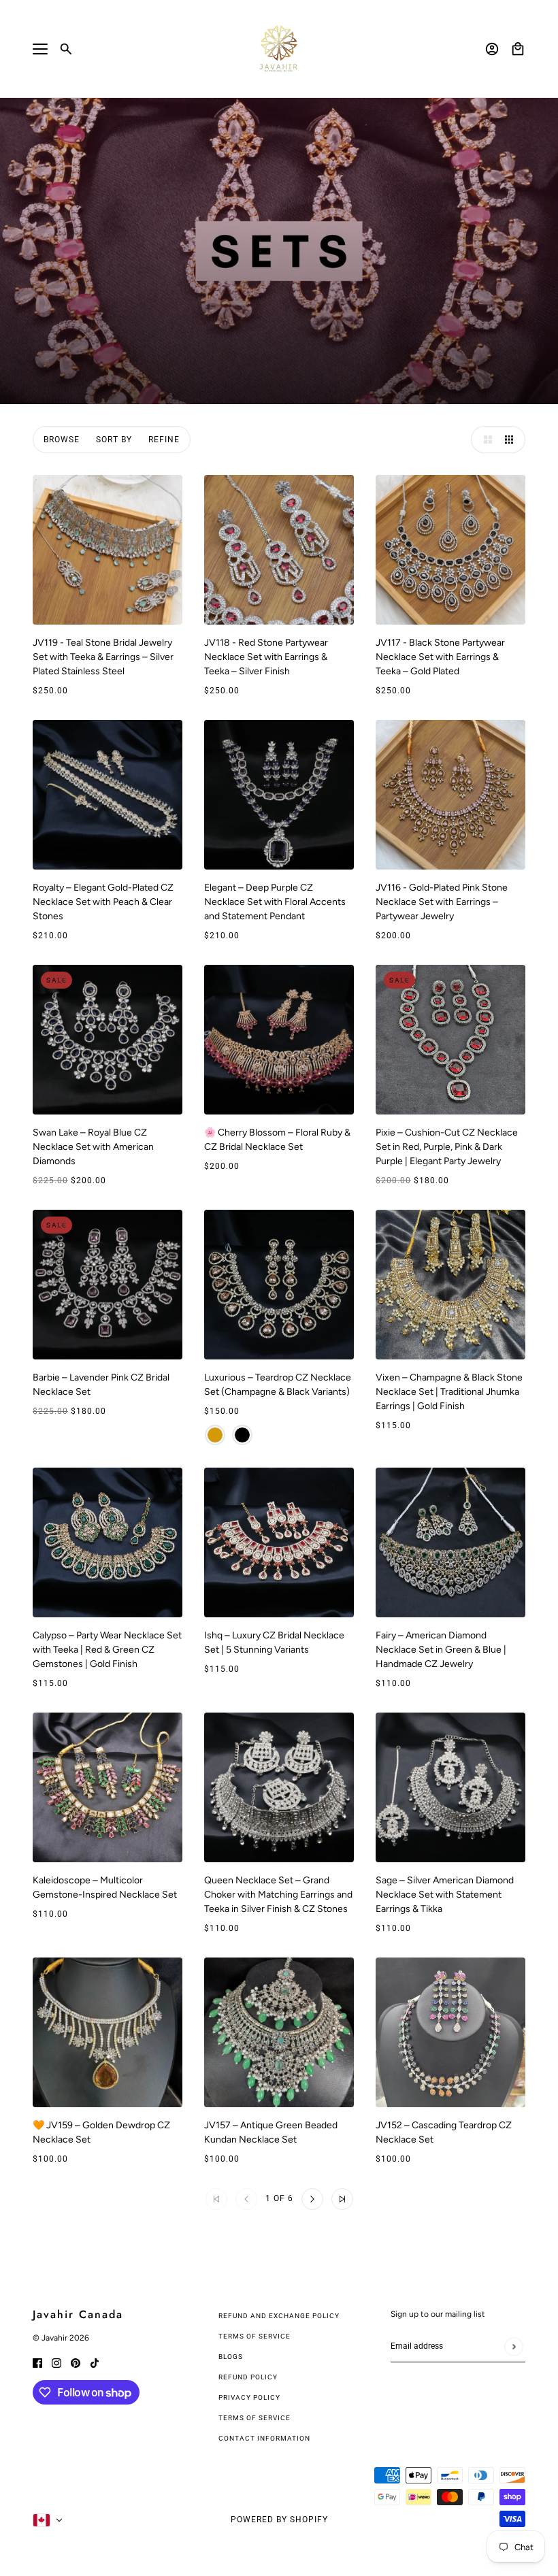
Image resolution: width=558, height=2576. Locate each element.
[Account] (492, 49)
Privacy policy (249, 2397)
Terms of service (255, 2418)
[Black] (242, 1435)
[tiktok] (95, 2362)
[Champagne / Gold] (215, 1435)
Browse (62, 440)
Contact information (264, 2438)
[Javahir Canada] (279, 49)
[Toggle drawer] (40, 49)
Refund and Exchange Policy (279, 2316)
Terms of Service (255, 2336)
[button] (485, 440)
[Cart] (518, 49)
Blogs (231, 2357)
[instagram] (56, 2362)
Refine (164, 440)
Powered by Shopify (279, 2520)
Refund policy (248, 2377)
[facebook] (37, 2362)
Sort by (114, 440)
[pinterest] (76, 2362)
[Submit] (513, 2346)
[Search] (66, 49)
